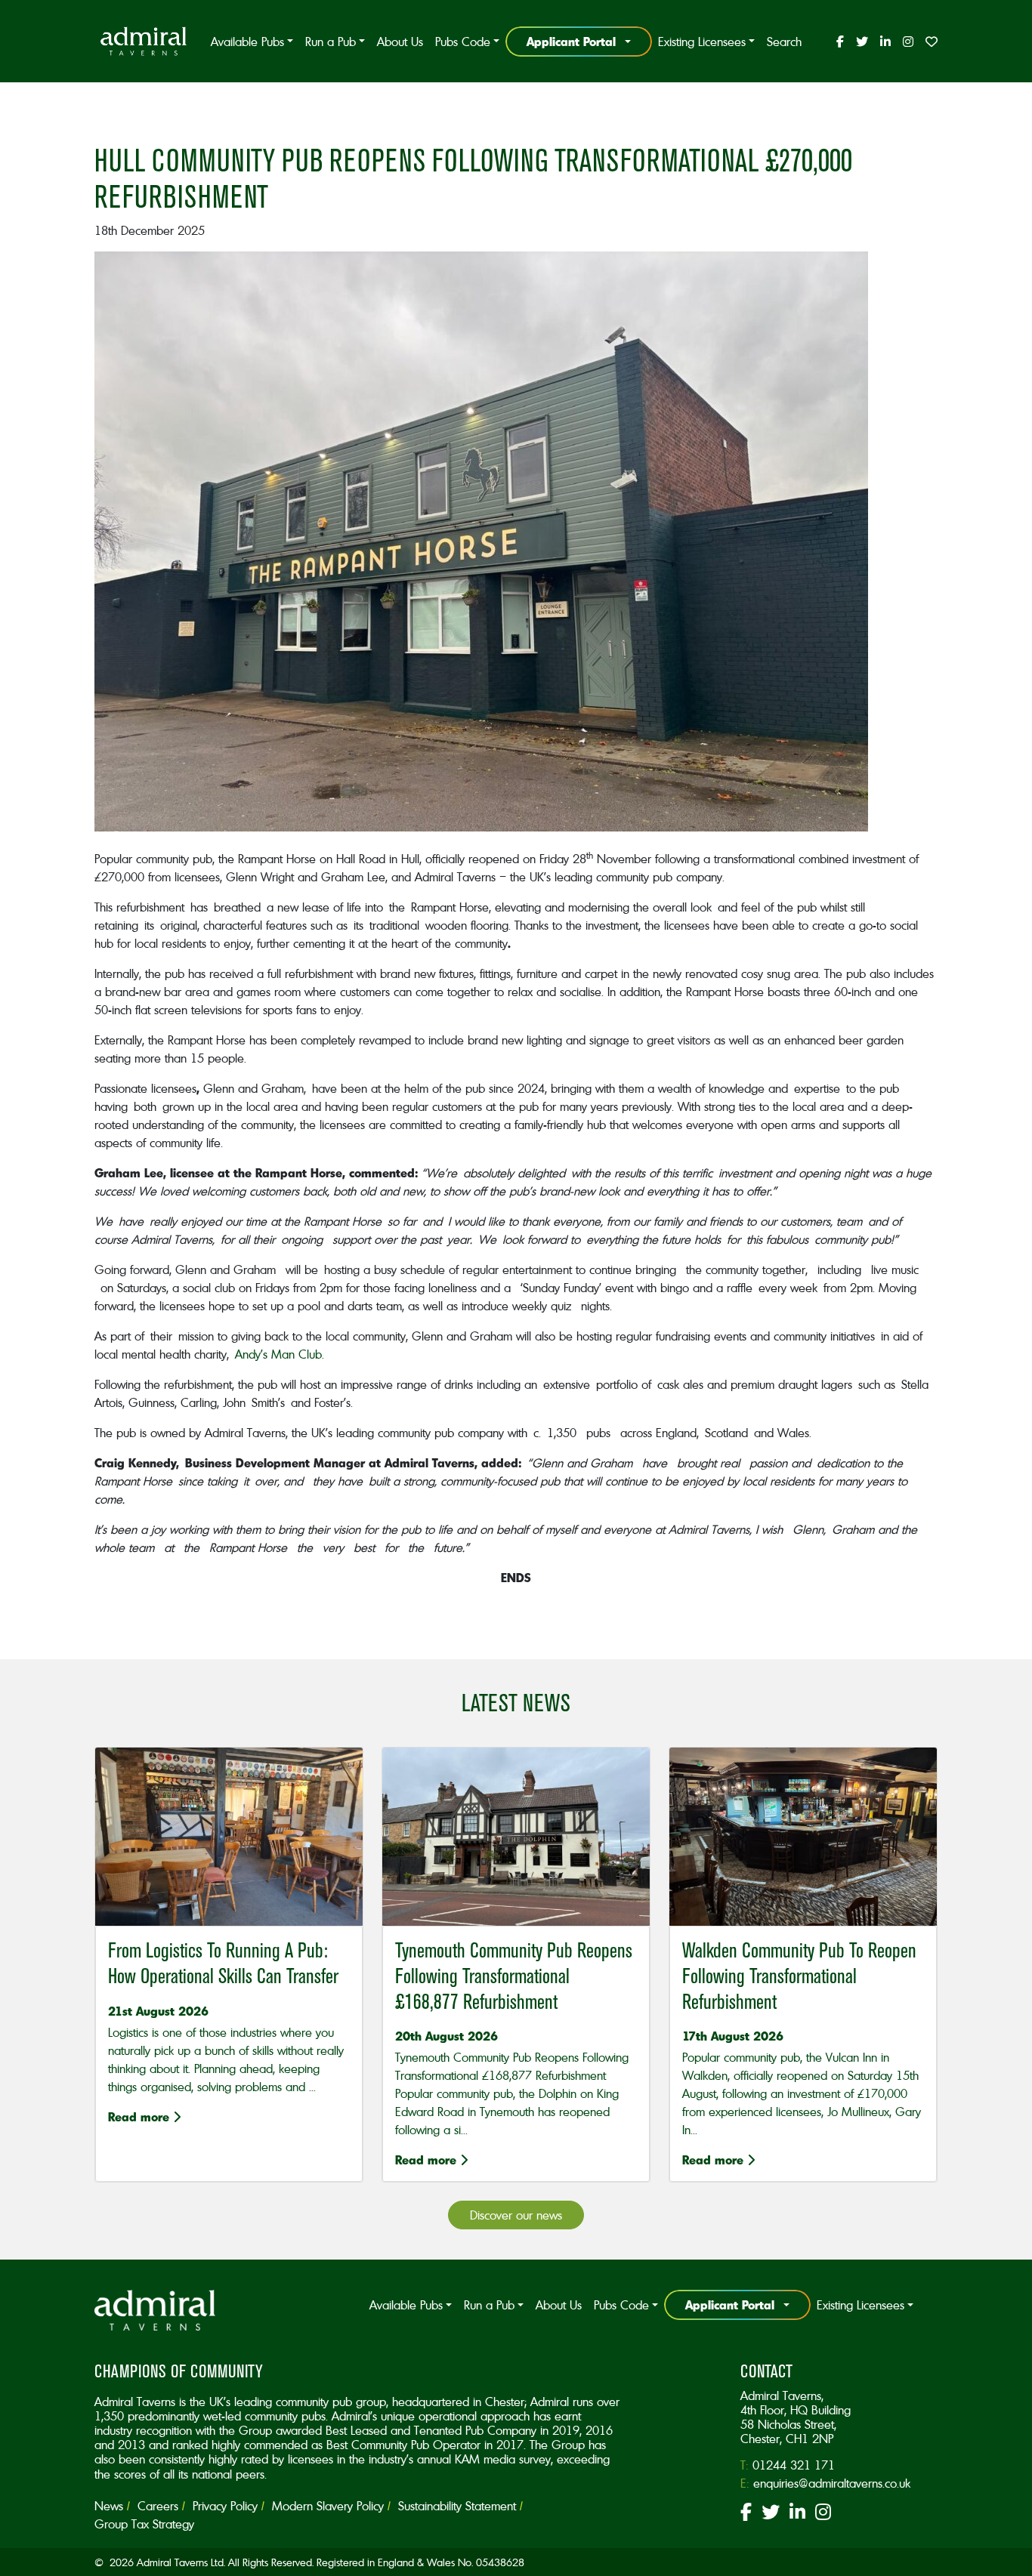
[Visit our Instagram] (823, 2514)
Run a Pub (331, 42)
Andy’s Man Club (278, 1354)
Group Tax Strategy (144, 2524)
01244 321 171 (794, 2465)
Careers (158, 2506)
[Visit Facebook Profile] (840, 42)
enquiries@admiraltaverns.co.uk (832, 2483)
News (109, 2506)
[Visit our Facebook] (746, 2514)
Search (784, 42)
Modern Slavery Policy (328, 2506)
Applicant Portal (571, 41)
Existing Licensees (702, 42)
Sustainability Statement (457, 2506)
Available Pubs (247, 42)
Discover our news (516, 2215)
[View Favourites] (928, 42)
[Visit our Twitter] (771, 2514)
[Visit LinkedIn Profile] (885, 42)
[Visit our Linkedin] (797, 2514)
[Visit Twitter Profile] (862, 42)
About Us (400, 42)
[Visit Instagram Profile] (908, 42)
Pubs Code (463, 42)
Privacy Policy (225, 2506)
